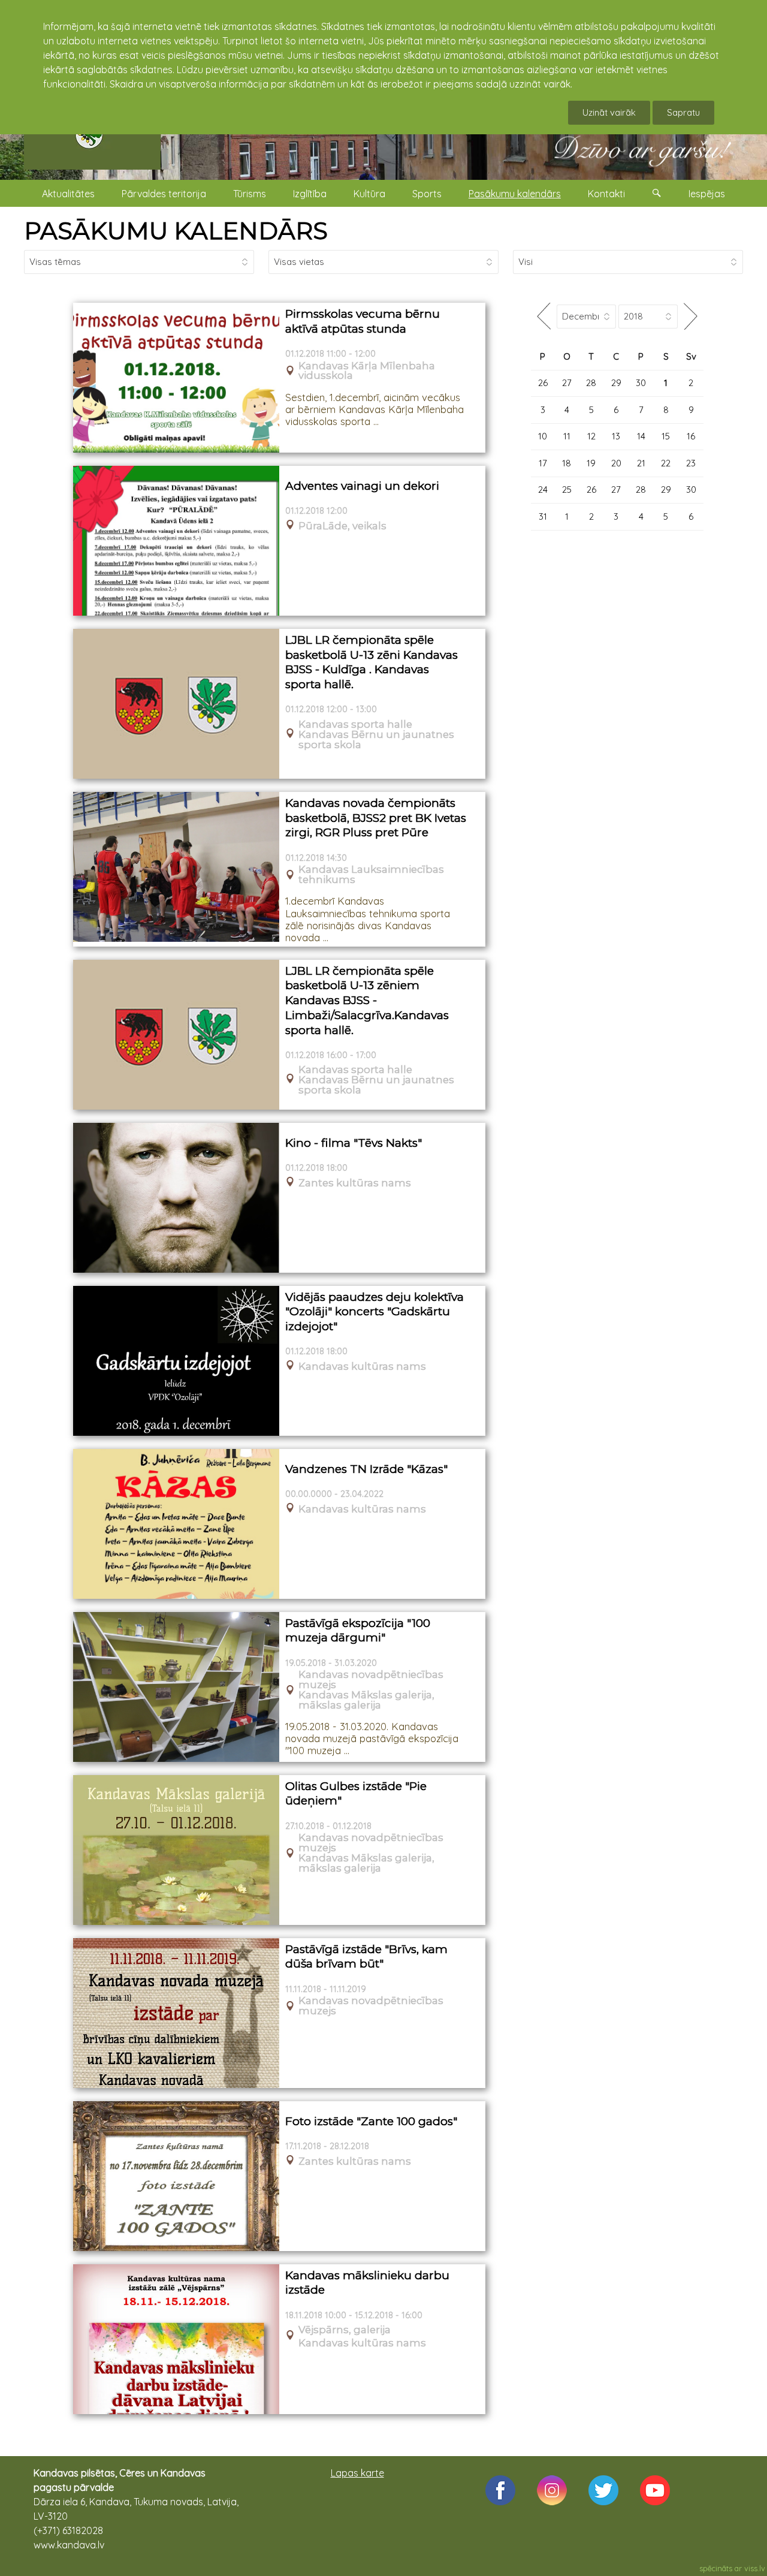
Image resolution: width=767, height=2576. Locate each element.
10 (543, 436)
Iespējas (707, 194)
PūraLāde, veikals (342, 526)
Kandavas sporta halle (355, 724)
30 (641, 383)
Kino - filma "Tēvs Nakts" (354, 1143)
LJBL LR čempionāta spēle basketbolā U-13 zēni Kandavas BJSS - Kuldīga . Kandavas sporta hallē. (372, 662)
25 (567, 489)
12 (591, 436)
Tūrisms (250, 194)
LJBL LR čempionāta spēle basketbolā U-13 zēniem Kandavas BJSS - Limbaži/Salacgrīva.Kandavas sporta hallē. (367, 1001)
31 (543, 516)
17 (543, 463)
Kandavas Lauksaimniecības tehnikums (371, 875)
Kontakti (606, 194)
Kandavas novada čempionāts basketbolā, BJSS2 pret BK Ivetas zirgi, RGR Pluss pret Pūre (376, 818)
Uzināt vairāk (609, 112)
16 (691, 436)
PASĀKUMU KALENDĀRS (176, 231)
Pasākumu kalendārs (515, 194)
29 (616, 383)
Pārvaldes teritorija (164, 194)
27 (567, 383)
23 (691, 463)
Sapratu (683, 112)
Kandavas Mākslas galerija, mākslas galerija (366, 1700)
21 (641, 463)
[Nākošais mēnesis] (691, 316)
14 (641, 436)
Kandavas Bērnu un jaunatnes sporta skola (376, 740)
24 (543, 489)
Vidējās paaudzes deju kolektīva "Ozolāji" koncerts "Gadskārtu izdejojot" (375, 1312)
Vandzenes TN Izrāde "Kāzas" (366, 1469)
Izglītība (310, 194)
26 (543, 383)
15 (666, 436)
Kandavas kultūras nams (362, 1367)
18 (567, 463)
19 (591, 463)
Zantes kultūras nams (355, 1183)
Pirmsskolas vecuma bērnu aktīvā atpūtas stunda (363, 321)
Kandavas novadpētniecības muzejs (371, 1680)
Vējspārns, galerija (345, 2330)
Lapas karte (357, 2473)
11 (567, 436)
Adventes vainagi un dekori (362, 486)
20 (616, 463)
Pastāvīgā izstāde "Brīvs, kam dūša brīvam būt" (366, 1957)
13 (616, 436)
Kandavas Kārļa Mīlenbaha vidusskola (367, 371)
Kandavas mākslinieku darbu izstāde (367, 2283)
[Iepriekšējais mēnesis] (544, 316)
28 (591, 383)
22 (666, 463)
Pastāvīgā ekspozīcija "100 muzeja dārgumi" (358, 1631)
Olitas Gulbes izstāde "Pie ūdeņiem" (356, 1794)
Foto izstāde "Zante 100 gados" (371, 2121)
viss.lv (755, 2568)
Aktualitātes (68, 194)
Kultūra (369, 194)
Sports (427, 194)
